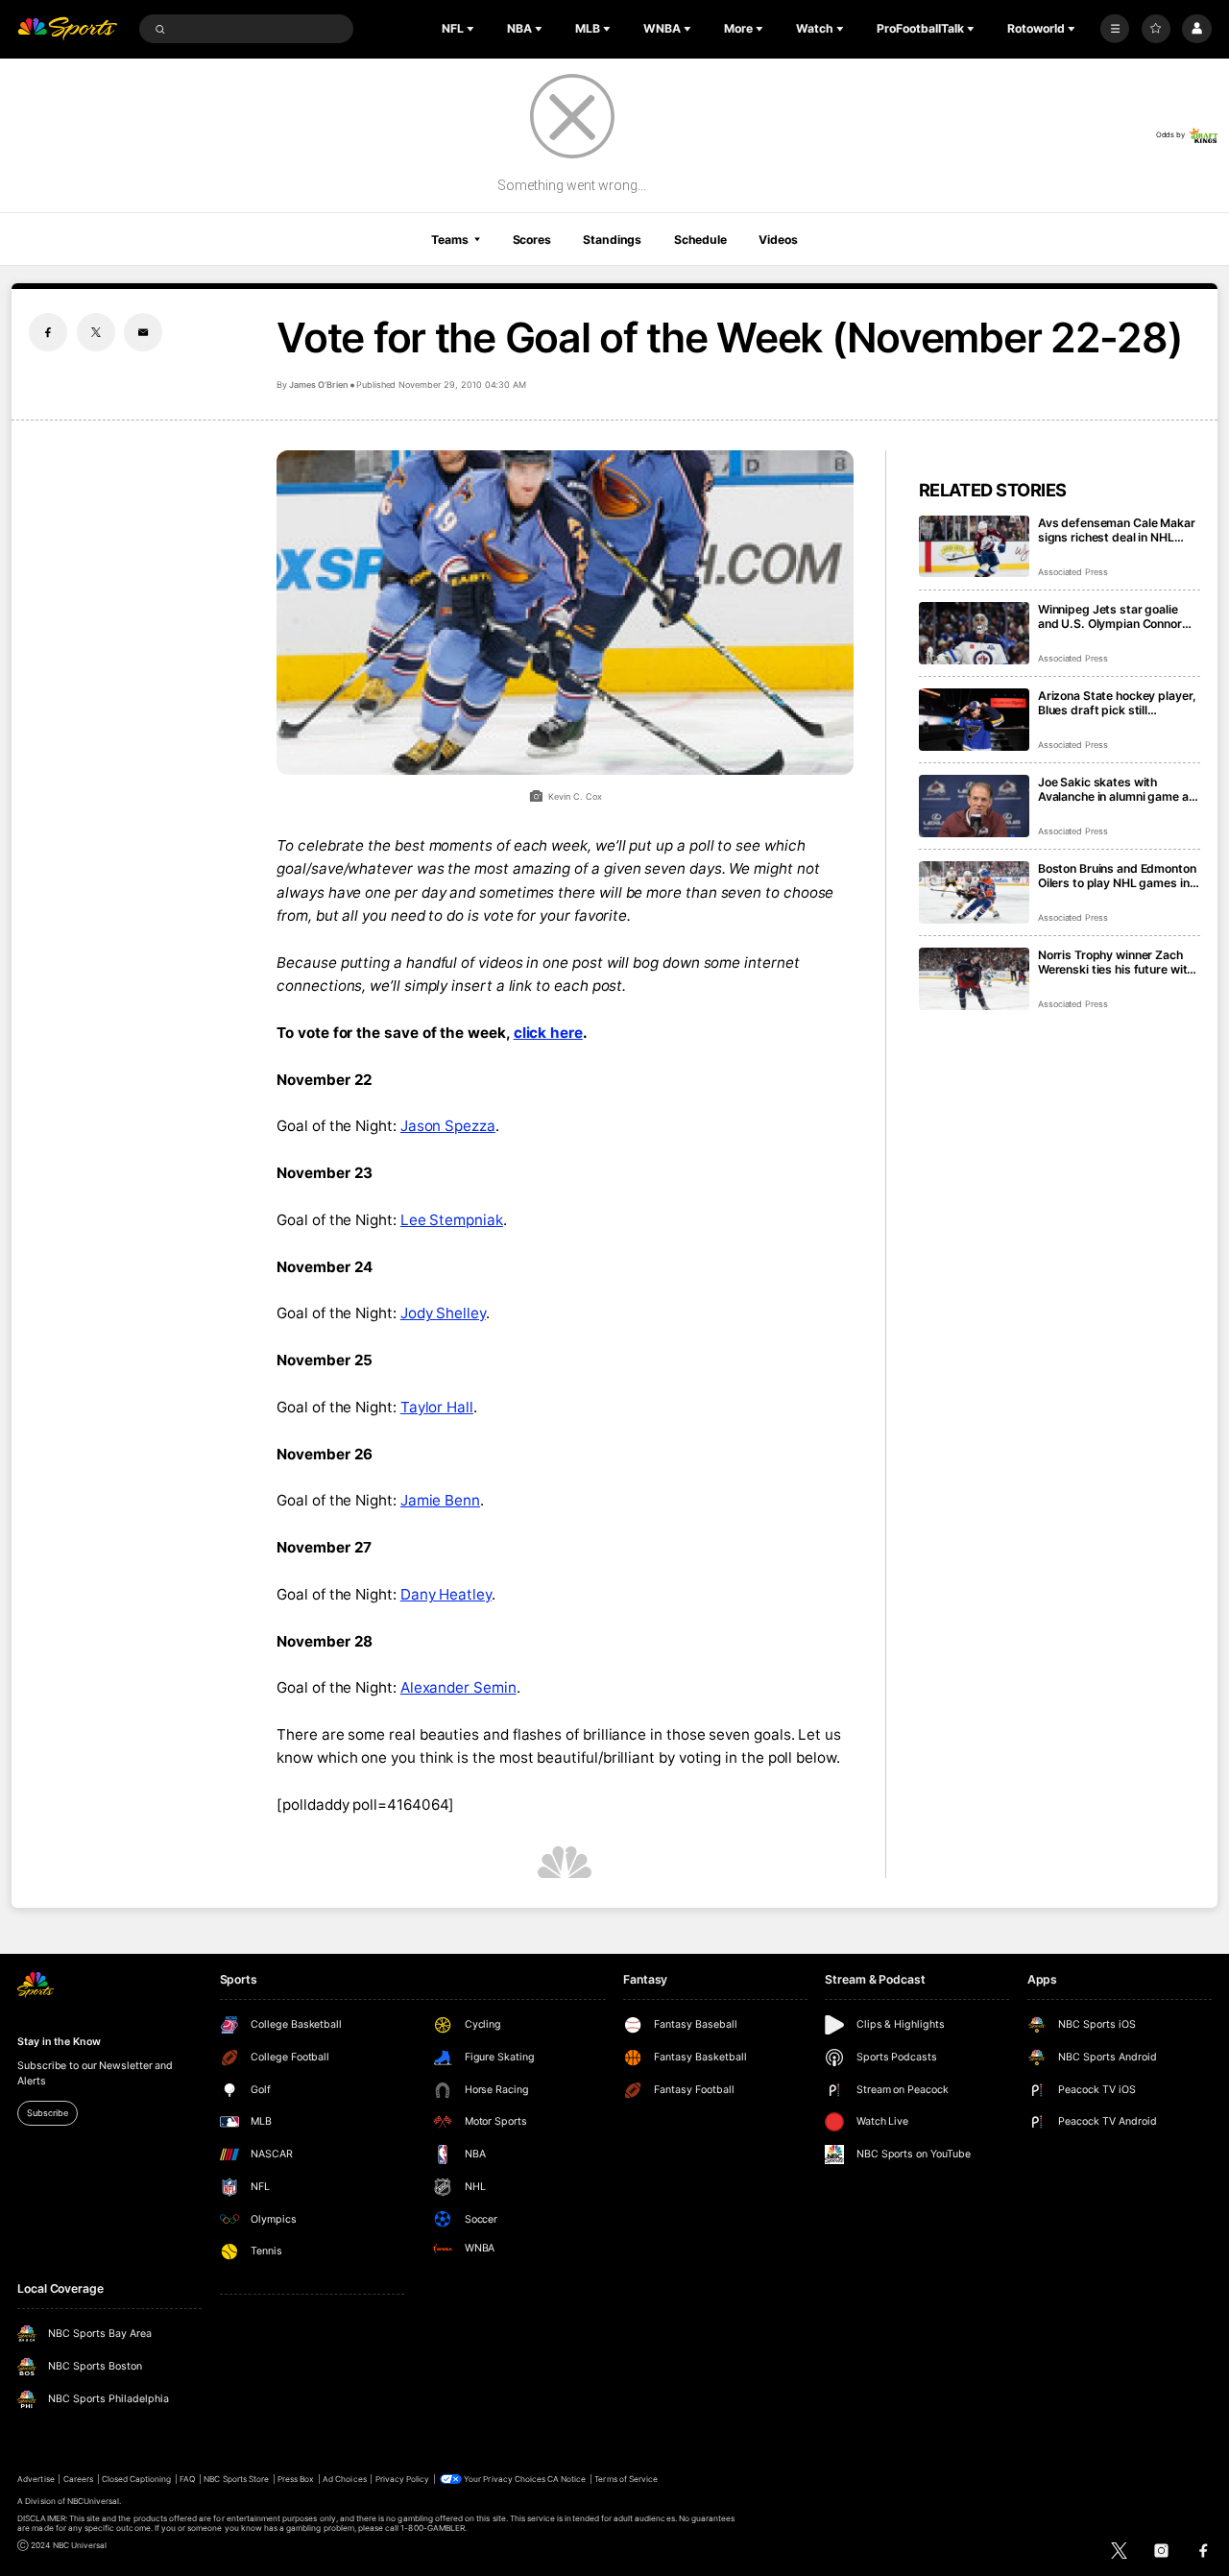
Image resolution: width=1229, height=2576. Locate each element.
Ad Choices (344, 2479)
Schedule (700, 240)
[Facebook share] (48, 332)
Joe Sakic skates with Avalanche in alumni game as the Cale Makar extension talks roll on (1117, 789)
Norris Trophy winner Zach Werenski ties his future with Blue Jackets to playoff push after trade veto (1117, 962)
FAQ (187, 2479)
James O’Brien (318, 385)
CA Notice (566, 2479)
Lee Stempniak (452, 1220)
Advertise (36, 2479)
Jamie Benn (440, 1500)
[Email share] (143, 332)
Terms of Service (626, 2479)
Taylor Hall (437, 1407)
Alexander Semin (458, 1687)
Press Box (296, 2479)
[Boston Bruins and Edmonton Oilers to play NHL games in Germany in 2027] (974, 892)
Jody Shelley (443, 1313)
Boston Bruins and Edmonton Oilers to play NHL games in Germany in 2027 (1117, 876)
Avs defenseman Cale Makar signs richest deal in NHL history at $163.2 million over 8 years (1118, 530)
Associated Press (1073, 572)
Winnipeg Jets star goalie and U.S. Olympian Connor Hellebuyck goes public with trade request (1115, 616)
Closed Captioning (137, 2479)
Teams (449, 240)
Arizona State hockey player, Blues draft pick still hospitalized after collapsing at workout (1117, 703)
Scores (532, 240)
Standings (612, 240)
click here (548, 1033)
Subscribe (47, 2113)
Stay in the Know (59, 2042)
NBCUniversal (94, 2501)
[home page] (67, 29)
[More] (1115, 29)
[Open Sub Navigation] (472, 29)
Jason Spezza (448, 1126)
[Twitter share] (96, 332)
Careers (78, 2479)
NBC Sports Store (236, 2479)
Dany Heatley (446, 1594)
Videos (778, 240)
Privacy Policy (403, 2479)
